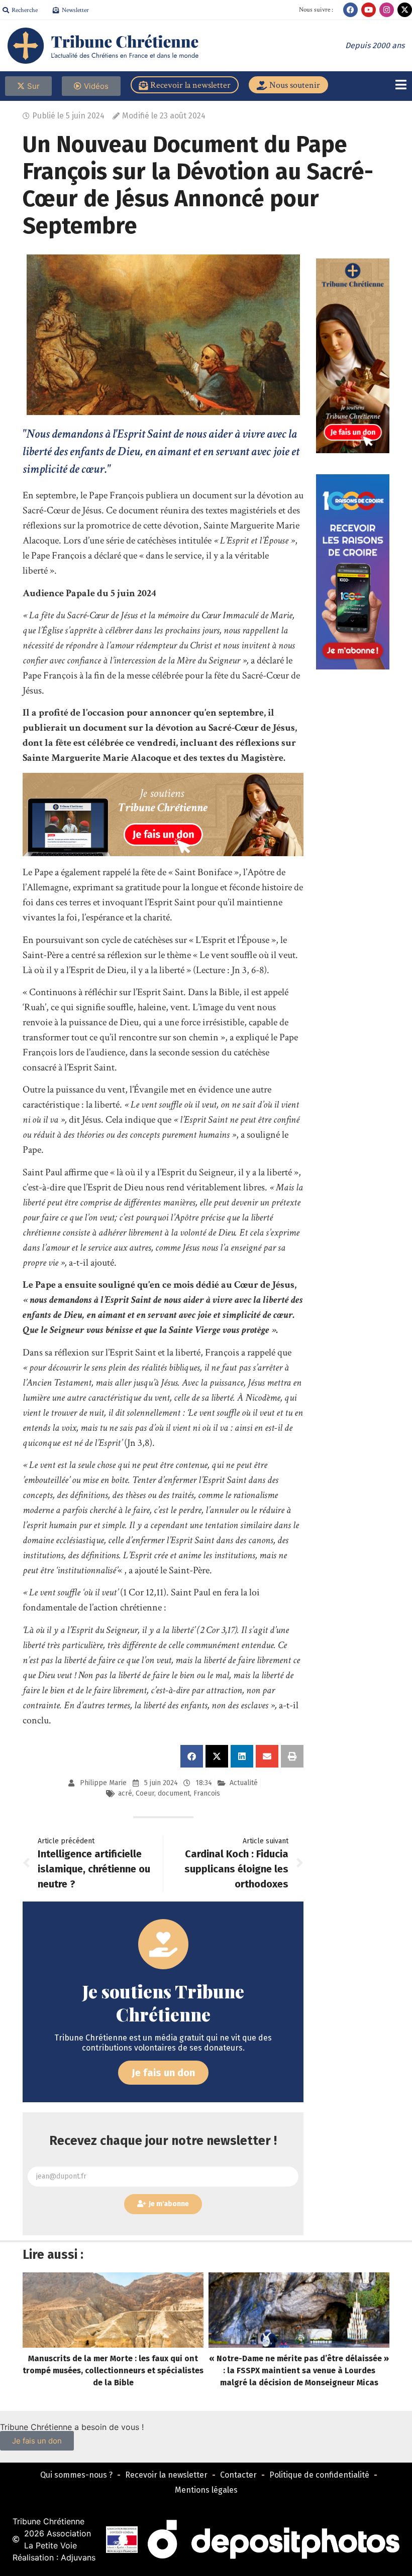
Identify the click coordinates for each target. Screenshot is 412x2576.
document (174, 1793)
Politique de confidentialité (319, 2475)
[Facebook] (350, 10)
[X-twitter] (405, 10)
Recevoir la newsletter (166, 2475)
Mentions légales (206, 2490)
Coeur (145, 1793)
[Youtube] (369, 10)
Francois (207, 1793)
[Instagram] (387, 10)
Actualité (244, 1783)
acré (125, 1793)
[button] (192, 1756)
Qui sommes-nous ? (76, 2475)
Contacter (238, 2475)
